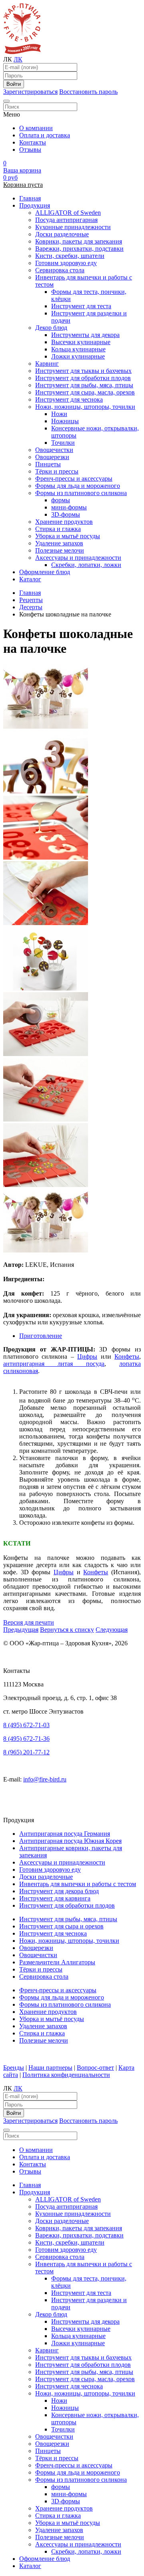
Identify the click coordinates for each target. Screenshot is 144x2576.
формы (61, 500)
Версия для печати (29, 1622)
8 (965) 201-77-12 (26, 1752)
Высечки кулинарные (81, 342)
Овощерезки (52, 457)
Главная (30, 198)
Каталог (30, 579)
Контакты (33, 142)
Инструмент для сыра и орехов (61, 1926)
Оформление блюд (45, 572)
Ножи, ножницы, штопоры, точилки (85, 407)
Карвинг (47, 364)
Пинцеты (48, 464)
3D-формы (66, 514)
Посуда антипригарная (66, 220)
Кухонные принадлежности (73, 227)
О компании (36, 128)
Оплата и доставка (45, 135)
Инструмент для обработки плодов (83, 378)
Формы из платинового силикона (81, 493)
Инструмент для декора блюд (59, 1891)
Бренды (14, 2068)
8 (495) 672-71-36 (26, 1739)
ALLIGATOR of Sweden (68, 213)
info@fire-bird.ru (45, 1779)
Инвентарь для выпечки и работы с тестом (78, 1884)
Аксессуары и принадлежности (78, 558)
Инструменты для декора (85, 335)
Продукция (35, 205)
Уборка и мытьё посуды (68, 536)
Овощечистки (54, 450)
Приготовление (41, 1336)
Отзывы (30, 150)
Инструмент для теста (81, 306)
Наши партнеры (50, 2068)
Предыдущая (21, 1630)
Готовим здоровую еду (66, 263)
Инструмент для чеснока (69, 399)
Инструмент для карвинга (55, 1898)
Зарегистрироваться (30, 92)
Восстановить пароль (88, 92)
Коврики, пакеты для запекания (79, 241)
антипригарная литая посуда (54, 1364)
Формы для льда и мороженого (78, 486)
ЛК (18, 59)
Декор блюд (51, 328)
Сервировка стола (60, 270)
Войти (14, 84)
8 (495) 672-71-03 (26, 1725)
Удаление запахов (59, 543)
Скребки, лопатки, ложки (86, 565)
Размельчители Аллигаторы (57, 1962)
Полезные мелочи (60, 550)
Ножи (59, 414)
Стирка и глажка (58, 529)
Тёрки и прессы (57, 471)
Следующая (112, 1630)
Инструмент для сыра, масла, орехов (85, 392)
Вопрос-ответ (95, 2068)
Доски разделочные (62, 234)
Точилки (63, 443)
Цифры (87, 1356)
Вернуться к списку (67, 1630)
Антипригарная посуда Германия (65, 1834)
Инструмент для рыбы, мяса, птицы (84, 385)
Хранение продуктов (64, 522)
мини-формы (69, 507)
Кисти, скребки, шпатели (70, 256)
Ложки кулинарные (78, 356)
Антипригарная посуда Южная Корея (70, 1841)
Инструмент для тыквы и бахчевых (83, 371)
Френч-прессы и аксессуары (74, 479)
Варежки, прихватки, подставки (79, 249)
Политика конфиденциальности (66, 2075)
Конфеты (127, 1356)
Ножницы (65, 421)
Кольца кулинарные (78, 349)
